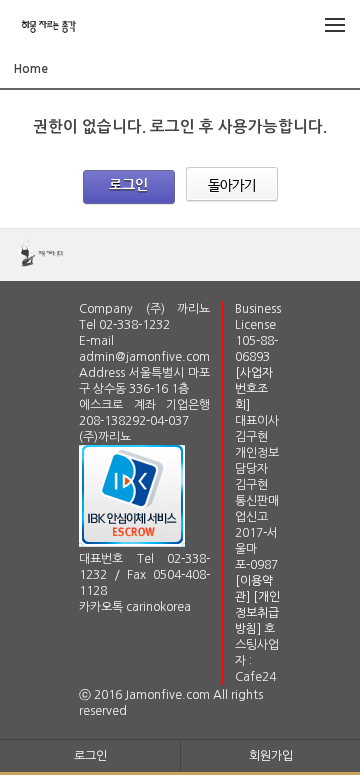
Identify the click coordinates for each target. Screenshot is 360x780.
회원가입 (271, 756)
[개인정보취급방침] (257, 613)
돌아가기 (232, 184)
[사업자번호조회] (254, 389)
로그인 (128, 185)
